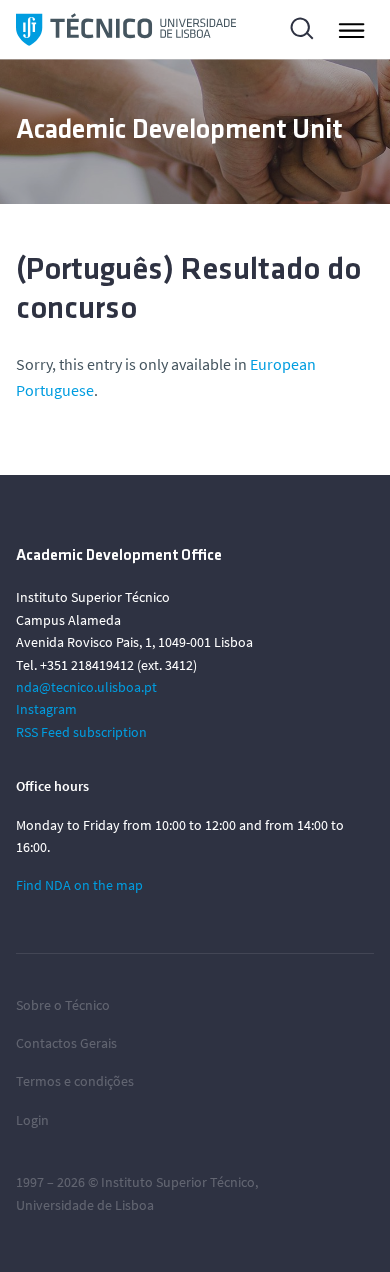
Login (32, 1120)
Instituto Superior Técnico (178, 1182)
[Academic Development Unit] (126, 29)
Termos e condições (75, 1081)
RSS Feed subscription (81, 732)
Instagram (46, 709)
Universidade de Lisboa (85, 1205)
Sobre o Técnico (63, 1005)
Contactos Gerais (66, 1043)
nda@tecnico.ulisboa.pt (86, 687)
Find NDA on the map (79, 885)
